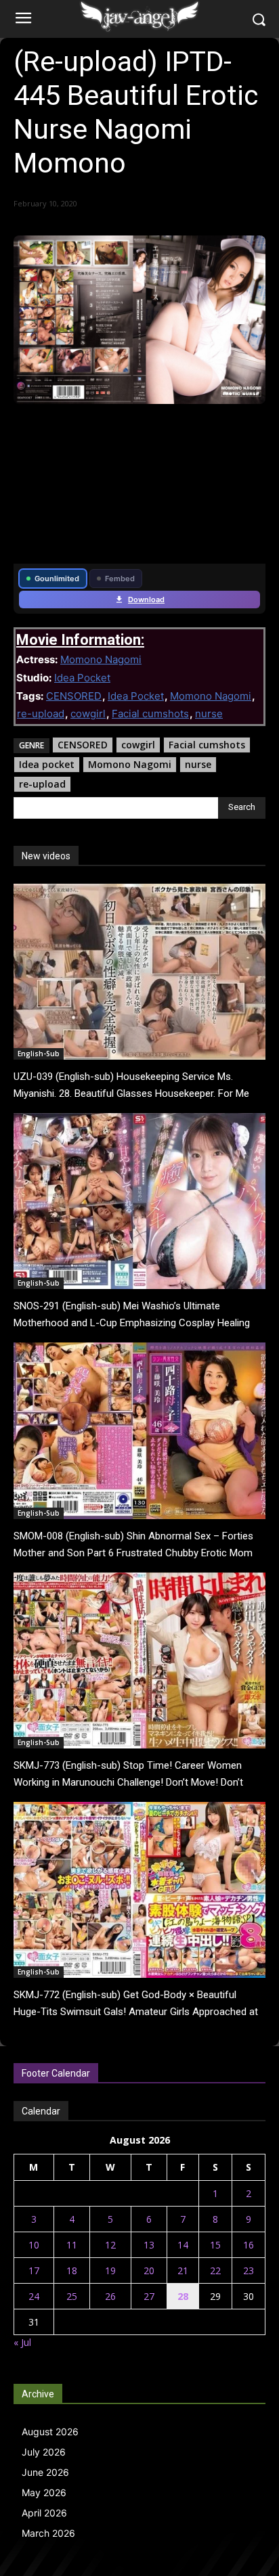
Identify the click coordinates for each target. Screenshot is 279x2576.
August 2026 (50, 2432)
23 (249, 2270)
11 (72, 2245)
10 (34, 2245)
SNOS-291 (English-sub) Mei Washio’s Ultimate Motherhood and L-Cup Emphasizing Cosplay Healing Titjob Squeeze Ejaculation (132, 1323)
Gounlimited (57, 579)
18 (72, 2270)
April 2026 (44, 2513)
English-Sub (39, 1054)
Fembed (120, 579)
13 (149, 2245)
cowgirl (88, 714)
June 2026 (45, 2472)
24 (34, 2296)
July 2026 (44, 2452)
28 (183, 2296)
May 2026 (44, 2492)
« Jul (22, 2342)
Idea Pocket (82, 678)
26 (110, 2296)
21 (183, 2270)
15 (215, 2245)
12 (110, 2245)
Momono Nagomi (101, 659)
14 (183, 2245)
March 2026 (48, 2533)
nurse (209, 714)
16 (249, 2245)
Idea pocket (47, 764)
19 (110, 2270)
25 (72, 2296)
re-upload (41, 714)
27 (149, 2296)
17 (34, 2270)
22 (215, 2270)
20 (149, 2270)
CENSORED (74, 696)
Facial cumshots (150, 714)
